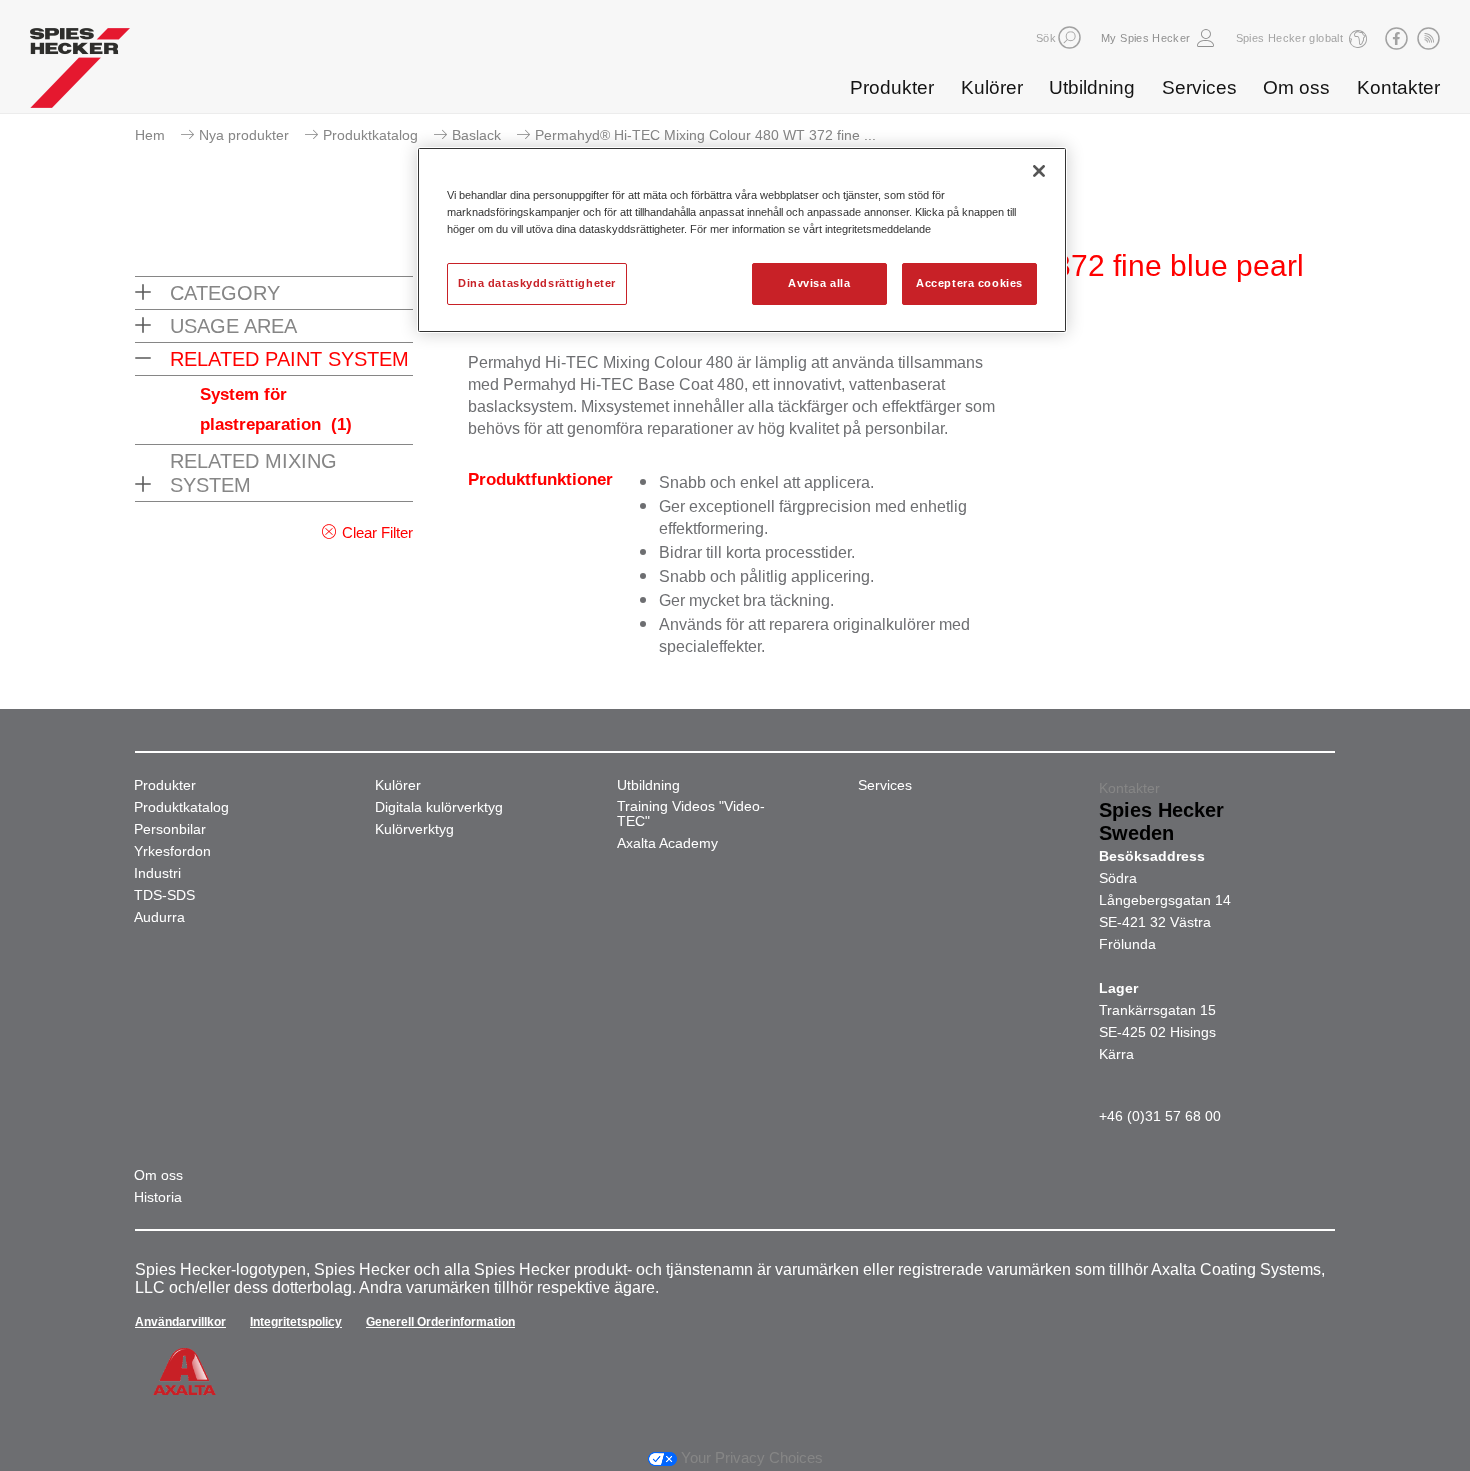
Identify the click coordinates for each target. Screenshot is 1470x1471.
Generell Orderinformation (440, 1322)
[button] (1069, 37)
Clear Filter (377, 532)
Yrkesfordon (172, 851)
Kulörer (992, 87)
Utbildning (1092, 87)
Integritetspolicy (296, 1322)
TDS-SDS (164, 895)
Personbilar (170, 829)
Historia (158, 1197)
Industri (157, 873)
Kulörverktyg (414, 829)
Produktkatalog (370, 135)
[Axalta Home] (80, 73)
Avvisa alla (819, 283)
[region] (742, 240)
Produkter (892, 87)
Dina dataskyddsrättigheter (537, 283)
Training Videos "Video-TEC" (691, 814)
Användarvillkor (180, 1322)
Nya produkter (244, 135)
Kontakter (1398, 87)
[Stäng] (1039, 171)
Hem (150, 135)
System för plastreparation (276, 409)
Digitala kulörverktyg (439, 807)
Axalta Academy (667, 843)
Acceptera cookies (969, 283)
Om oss (1296, 87)
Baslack (476, 135)
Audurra (159, 917)
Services (1199, 87)
